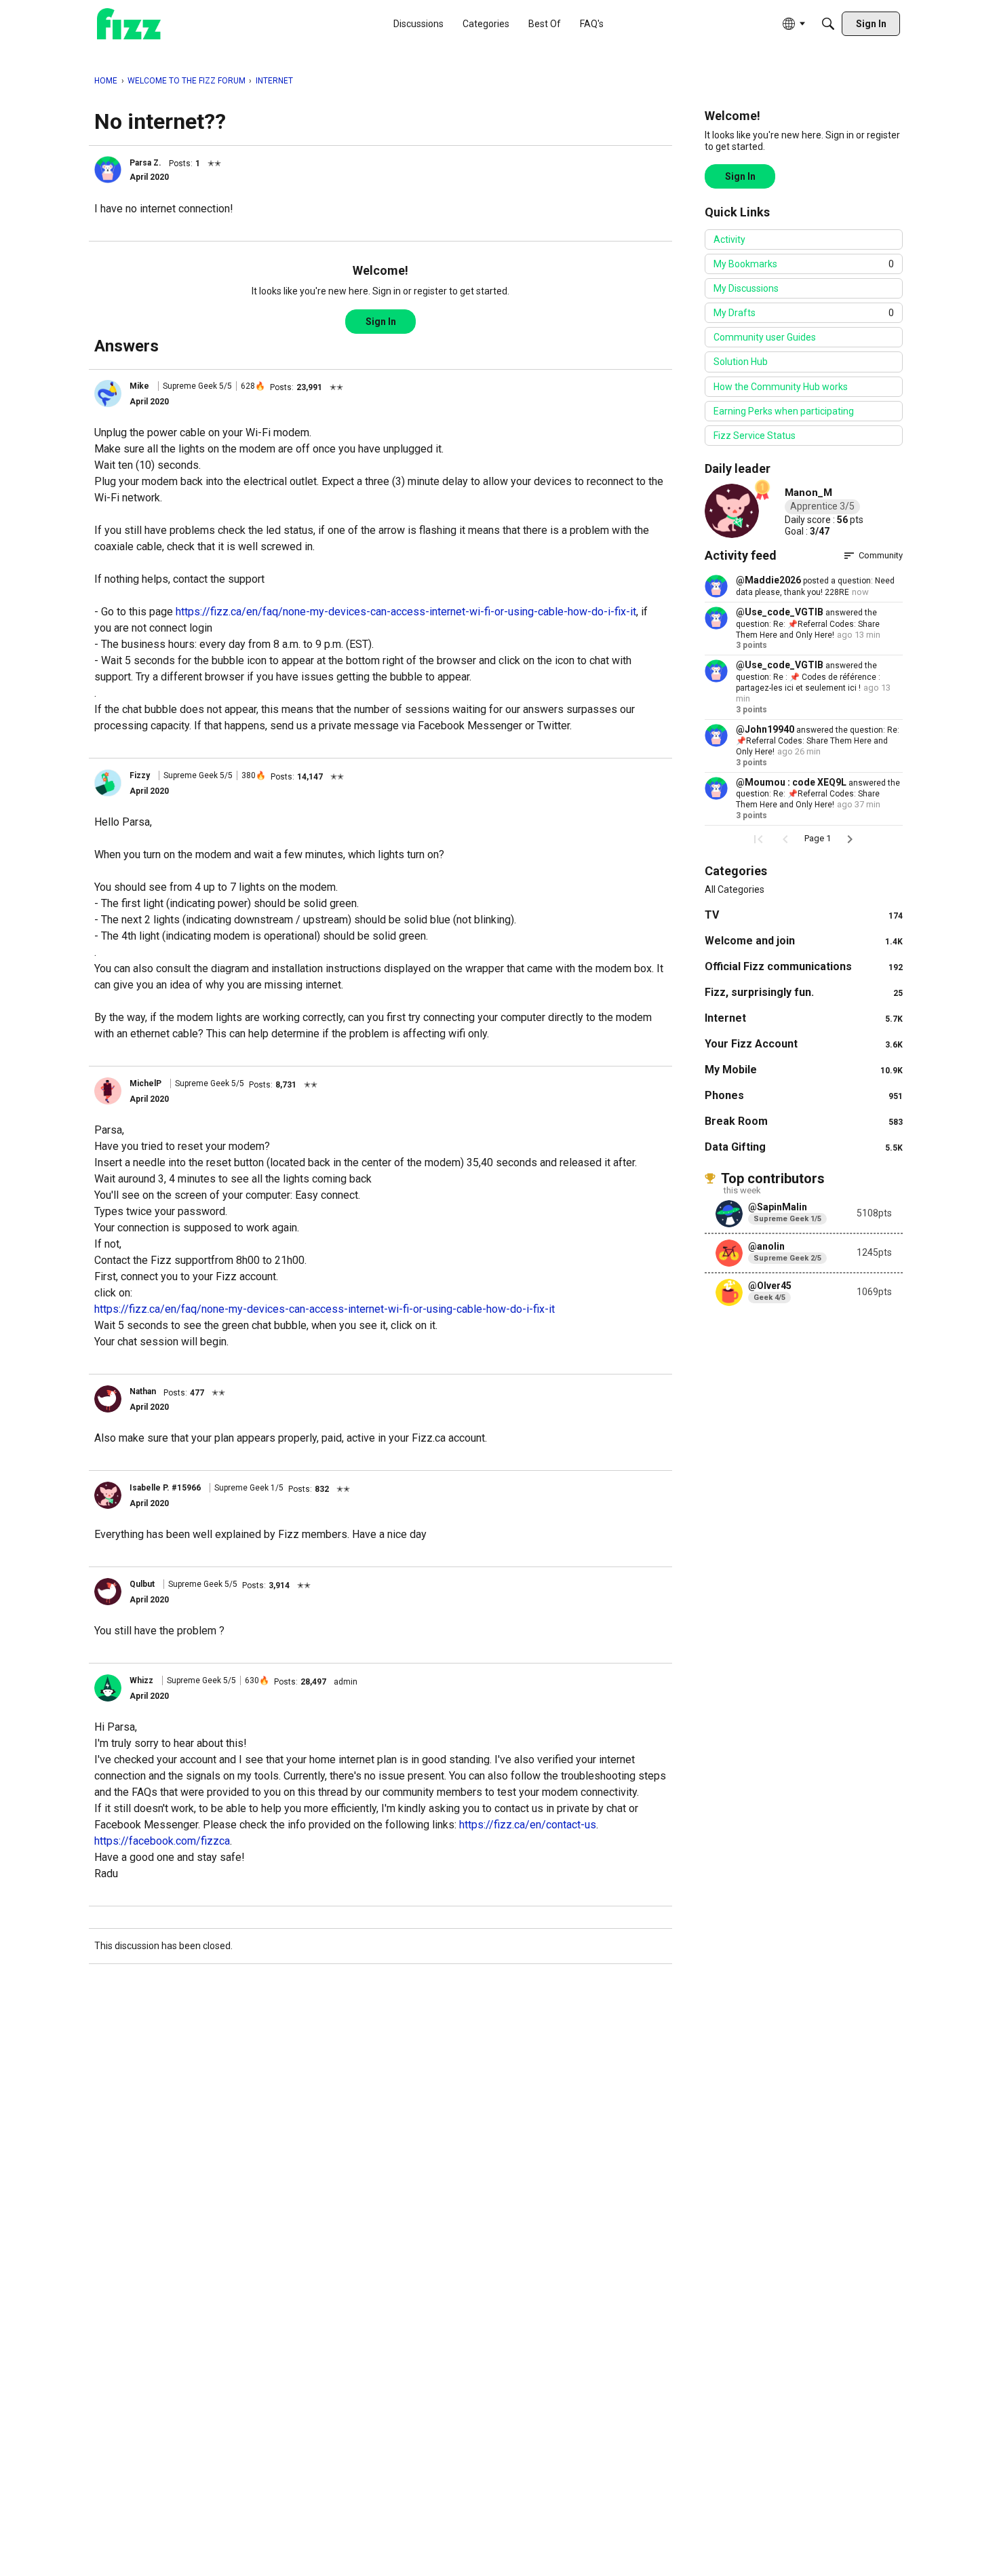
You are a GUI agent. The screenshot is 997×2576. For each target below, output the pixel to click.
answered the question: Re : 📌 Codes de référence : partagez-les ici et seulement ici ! (808, 677)
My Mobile (804, 1070)
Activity (729, 239)
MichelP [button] (145, 1083)
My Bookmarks (804, 264)
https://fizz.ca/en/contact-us (528, 1825)
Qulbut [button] (142, 1584)
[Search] (828, 24)
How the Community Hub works (781, 387)
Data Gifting (804, 1147)
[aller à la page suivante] (850, 839)
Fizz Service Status (755, 436)
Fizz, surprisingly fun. (804, 992)
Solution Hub (741, 362)
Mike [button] (139, 386)
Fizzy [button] (140, 775)
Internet (804, 1018)
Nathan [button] (143, 1391)
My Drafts (804, 313)
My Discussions (746, 288)
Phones (804, 1095)
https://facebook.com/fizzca (162, 1841)
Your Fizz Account (804, 1044)
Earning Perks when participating (784, 411)
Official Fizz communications (804, 966)
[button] (108, 170)
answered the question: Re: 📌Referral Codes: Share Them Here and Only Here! (808, 624)
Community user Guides (765, 337)
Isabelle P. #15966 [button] (165, 1488)
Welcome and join (804, 941)
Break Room (804, 1121)
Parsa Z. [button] (145, 163)
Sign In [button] (381, 322)
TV (804, 915)
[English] (129, 24)
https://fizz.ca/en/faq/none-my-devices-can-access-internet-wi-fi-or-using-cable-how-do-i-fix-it (406, 612)
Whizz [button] (141, 1680)
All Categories (735, 889)
